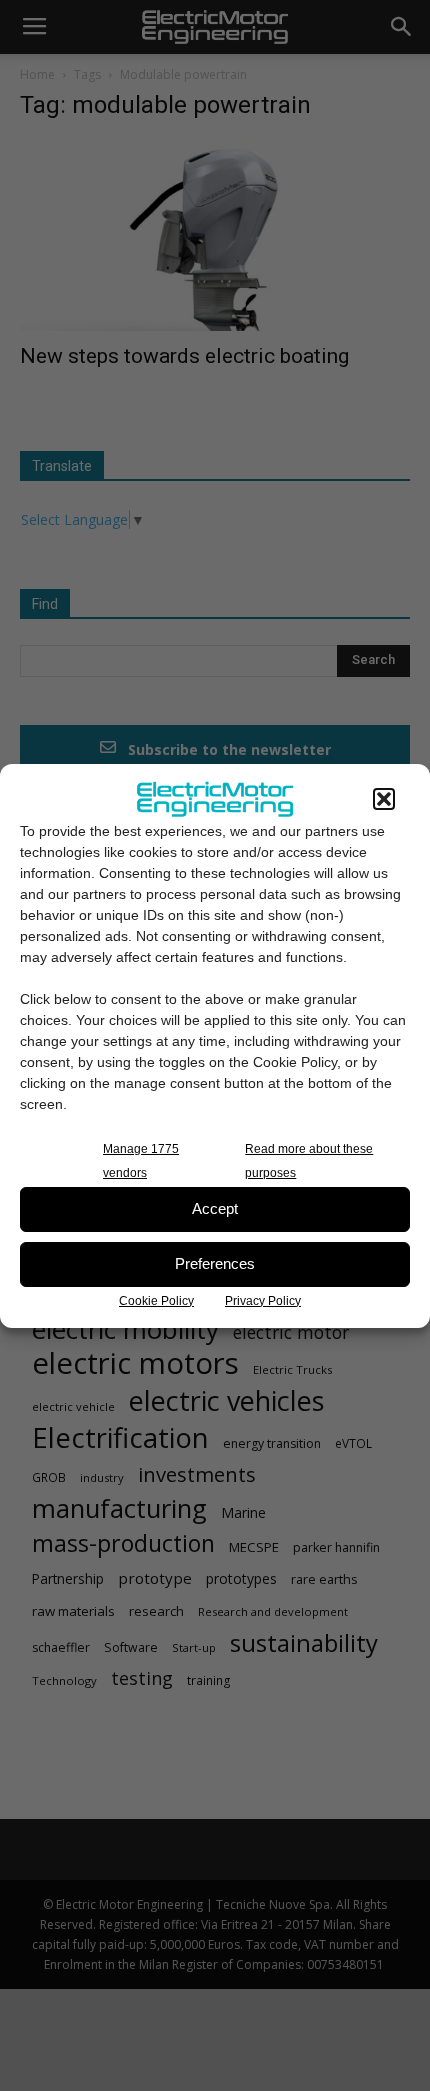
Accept (215, 1208)
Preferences (215, 1263)
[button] (384, 799)
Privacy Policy (263, 1301)
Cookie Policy (156, 1301)
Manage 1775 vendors (141, 1161)
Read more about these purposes (309, 1161)
